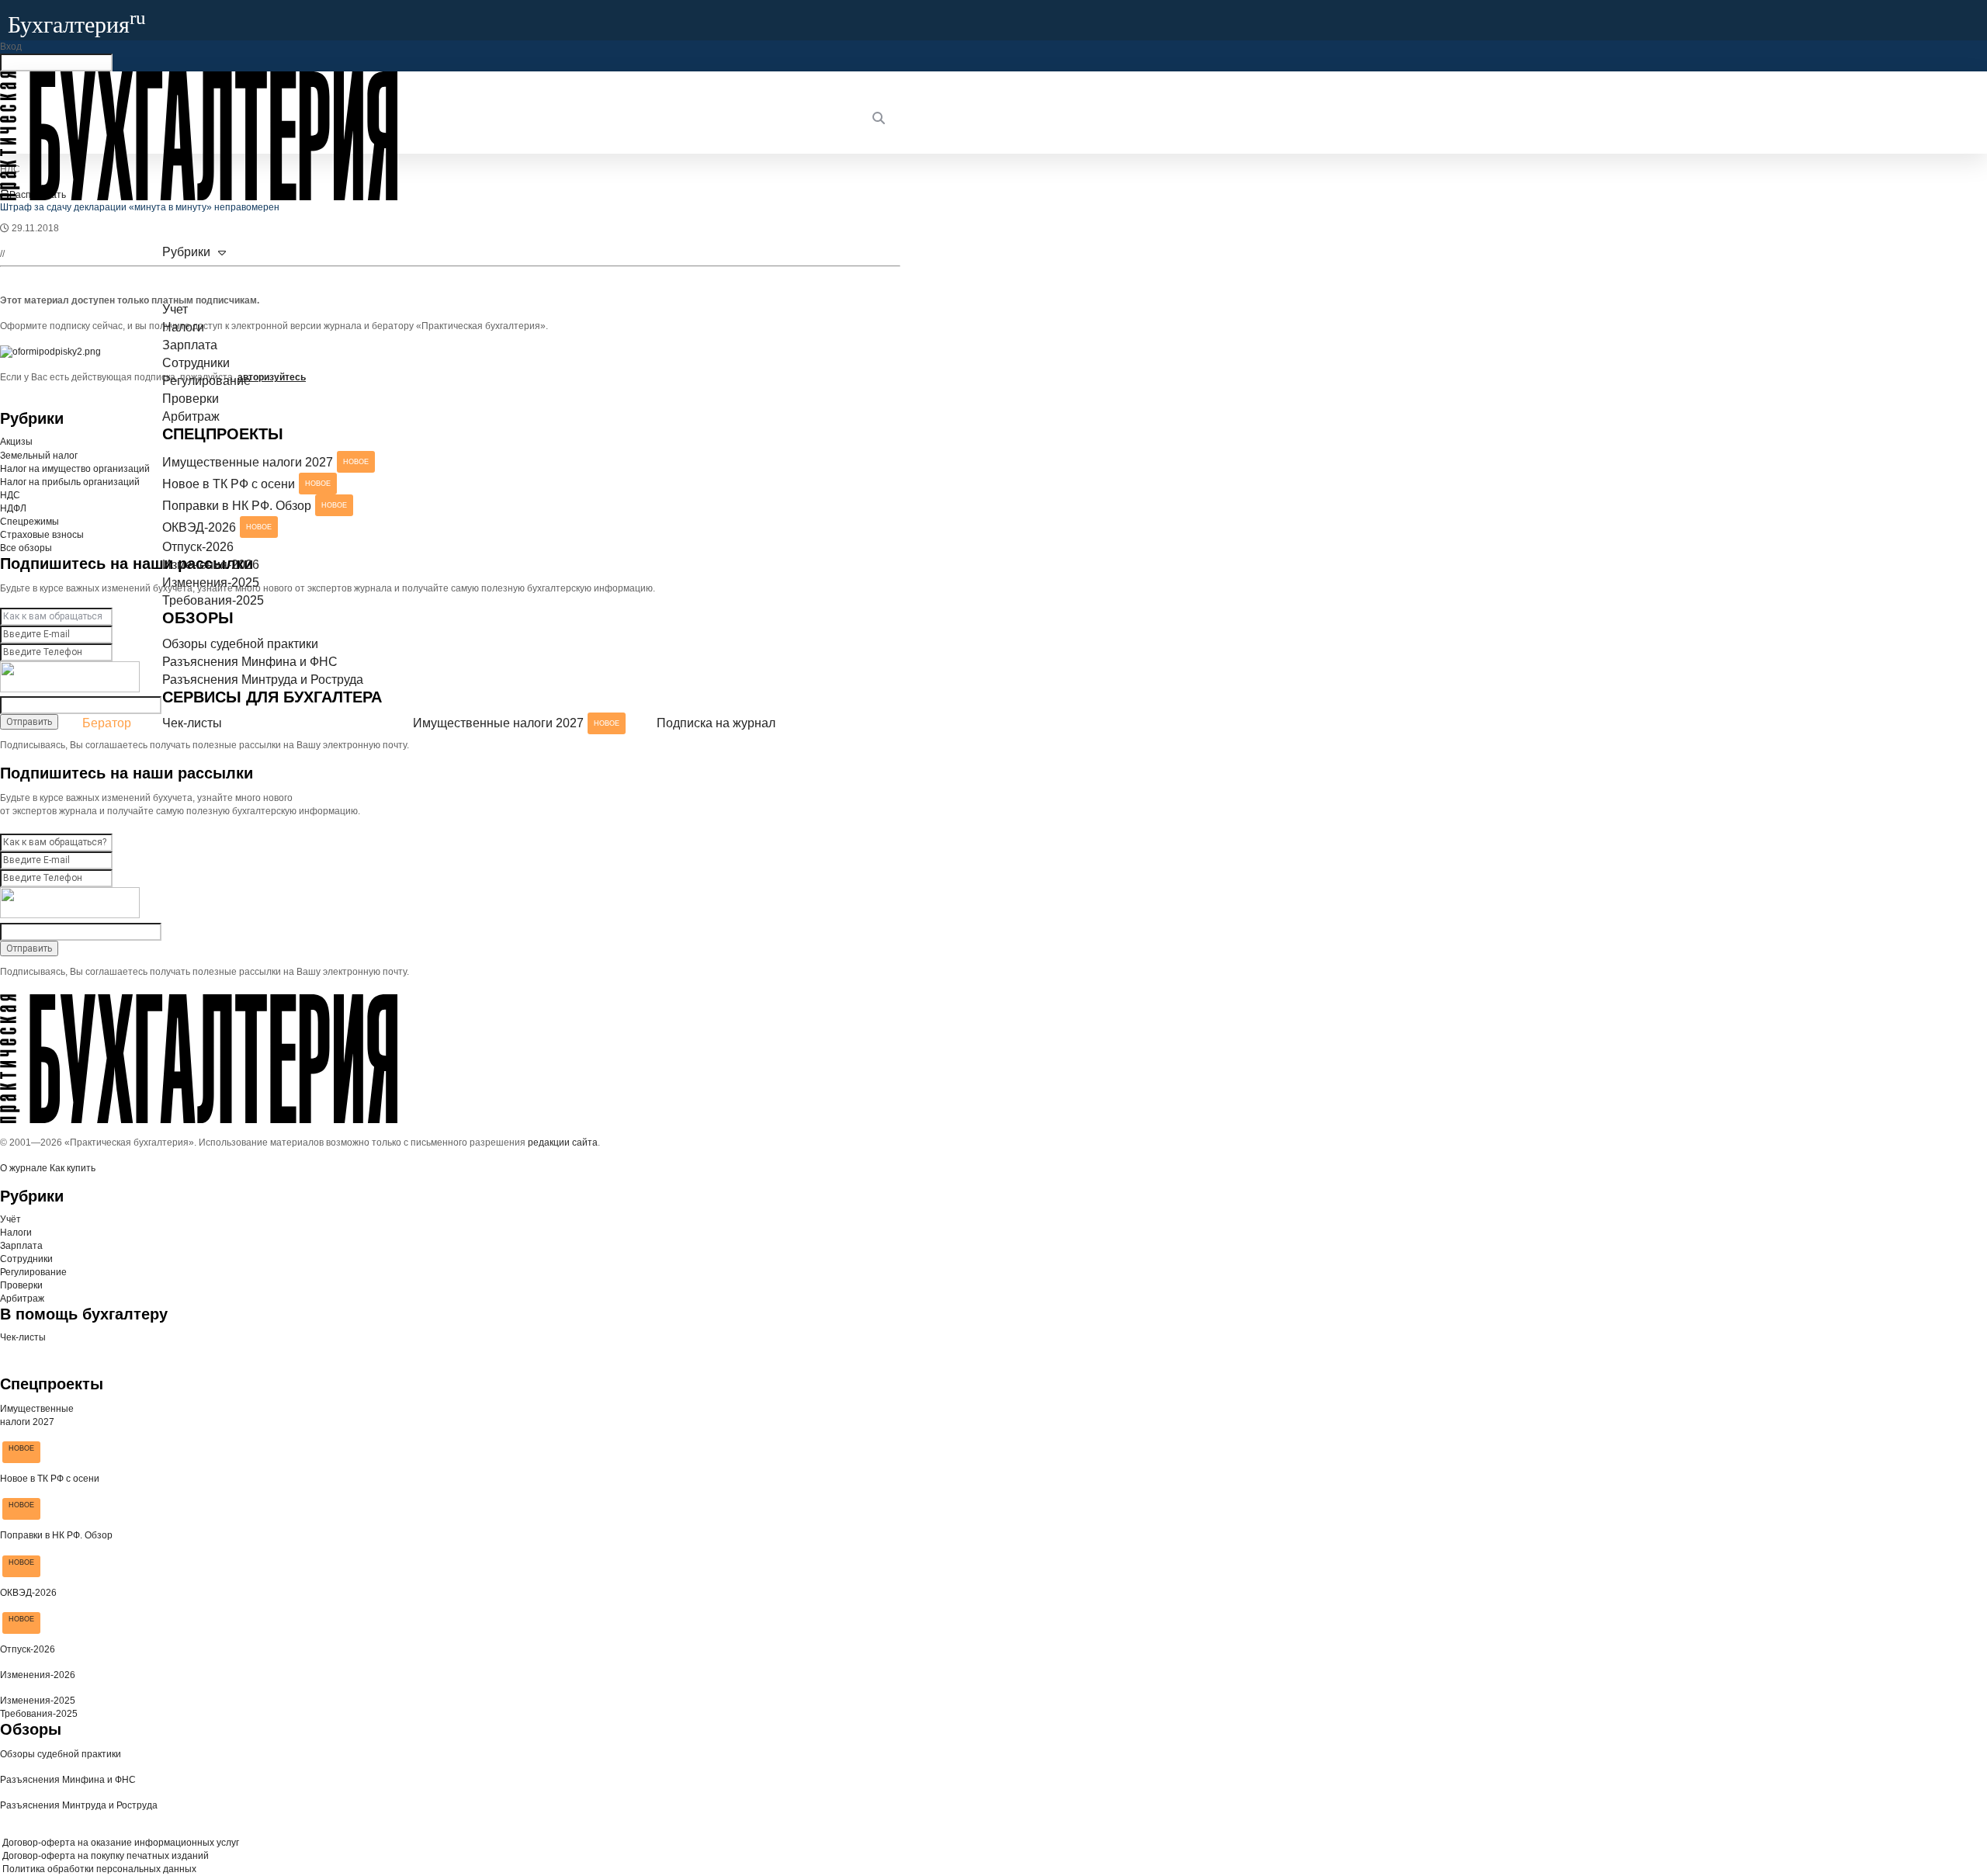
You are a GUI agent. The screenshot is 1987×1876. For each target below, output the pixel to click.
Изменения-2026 (211, 565)
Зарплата (190, 345)
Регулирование (206, 381)
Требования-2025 (213, 600)
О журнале (24, 1168)
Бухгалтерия (77, 24)
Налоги (183, 327)
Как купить (73, 1168)
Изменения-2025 (211, 583)
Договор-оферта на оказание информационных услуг (120, 1843)
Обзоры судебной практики (240, 644)
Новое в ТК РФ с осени (246, 484)
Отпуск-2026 (198, 547)
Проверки (191, 399)
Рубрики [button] (186, 252)
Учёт (10, 1219)
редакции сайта (563, 1143)
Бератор (107, 723)
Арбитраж (191, 416)
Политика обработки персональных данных (98, 1869)
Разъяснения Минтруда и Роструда (263, 680)
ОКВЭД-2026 (217, 527)
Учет (175, 309)
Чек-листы (192, 723)
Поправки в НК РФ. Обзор (255, 506)
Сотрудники (196, 363)
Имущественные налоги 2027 (265, 462)
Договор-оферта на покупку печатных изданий (104, 1856)
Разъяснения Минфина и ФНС (250, 662)
